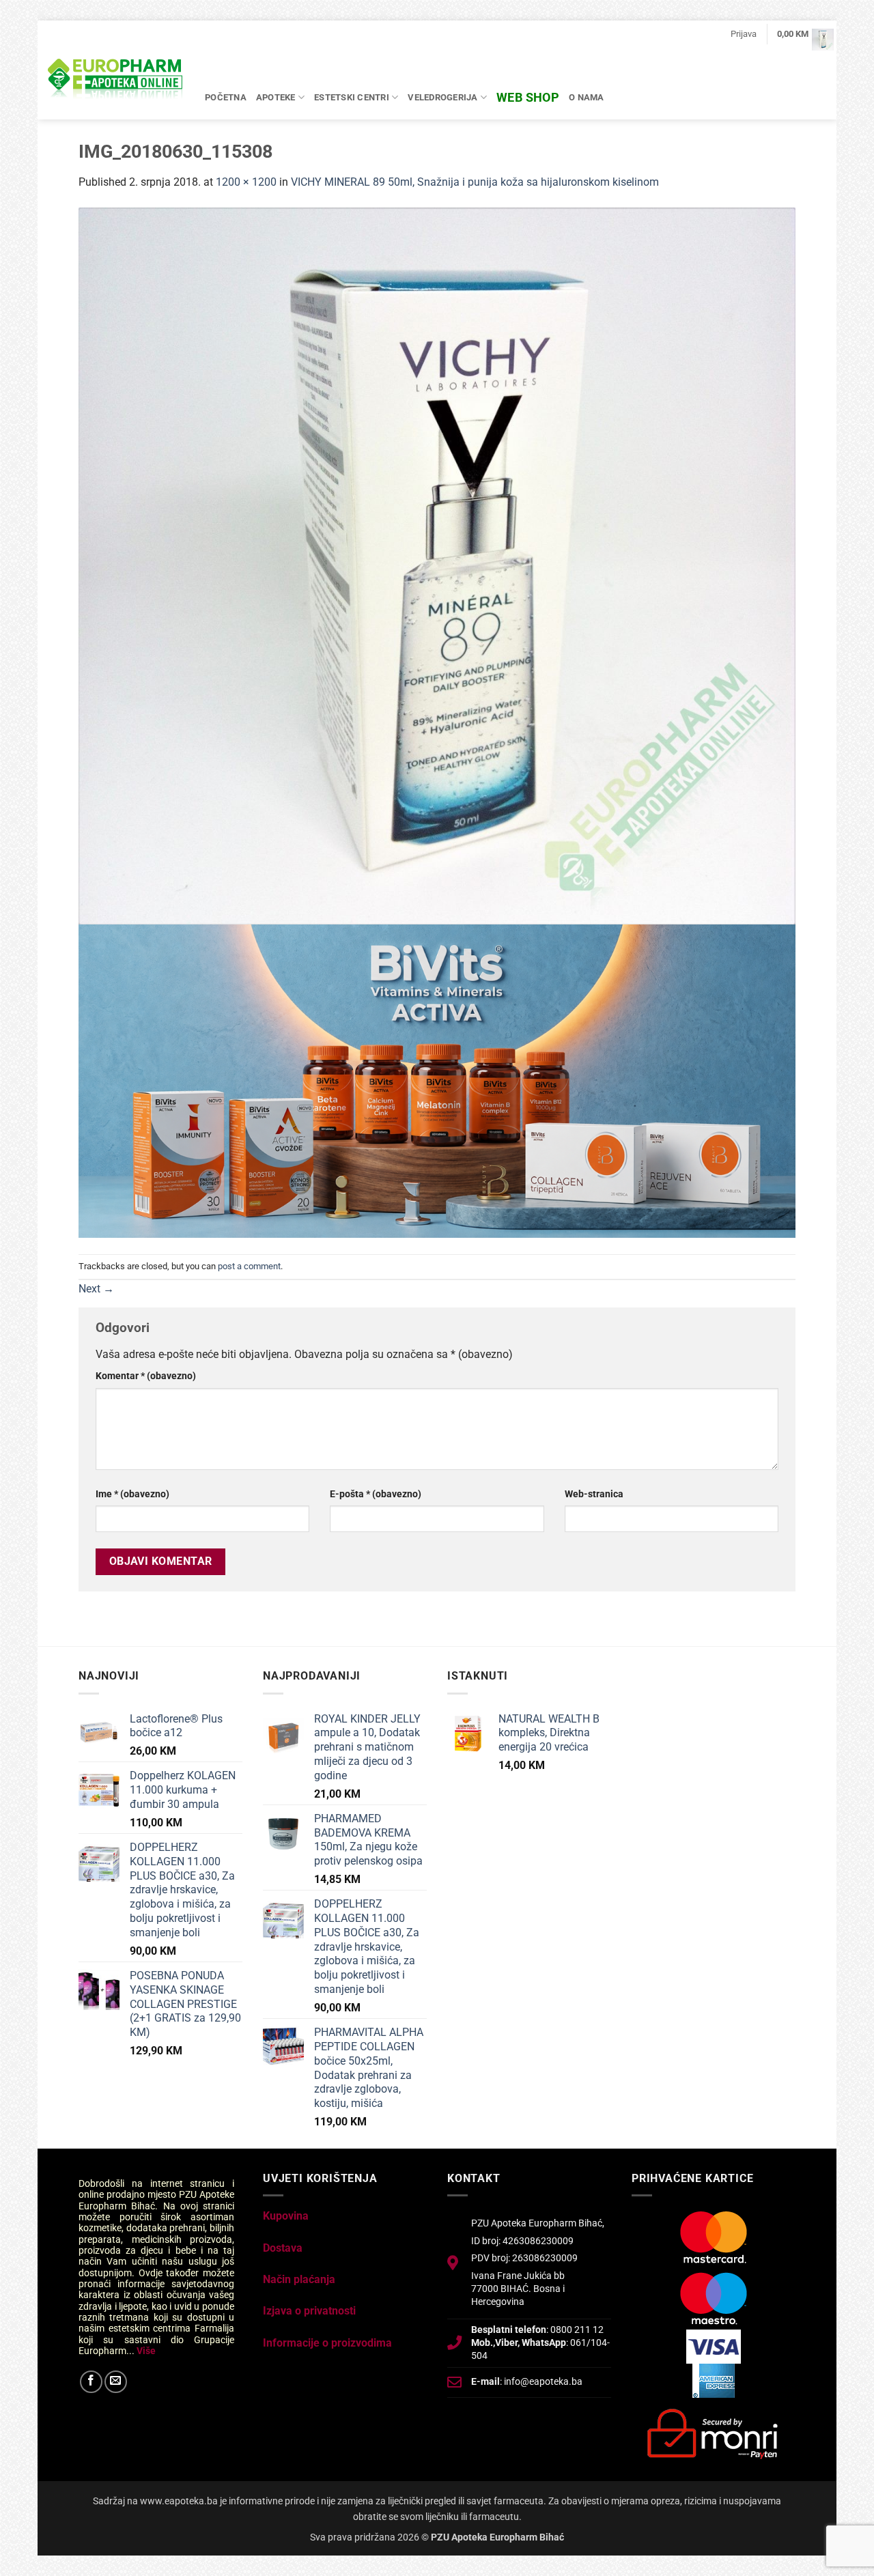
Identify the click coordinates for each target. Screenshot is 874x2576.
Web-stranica (594, 1494)
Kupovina (286, 2216)
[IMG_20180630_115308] (437, 565)
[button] (744, 34)
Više (146, 2351)
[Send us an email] (116, 2382)
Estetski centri (352, 97)
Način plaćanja (299, 2279)
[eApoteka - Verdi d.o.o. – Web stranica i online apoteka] (116, 81)
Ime (132, 1494)
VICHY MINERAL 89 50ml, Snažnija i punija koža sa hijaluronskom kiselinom (475, 182)
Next (96, 1289)
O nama (587, 97)
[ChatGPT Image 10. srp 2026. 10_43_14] (437, 1080)
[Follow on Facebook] (91, 2382)
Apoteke (276, 97)
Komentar (146, 1376)
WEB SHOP (528, 97)
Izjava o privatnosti (309, 2311)
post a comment (249, 1266)
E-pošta (376, 1494)
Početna (226, 97)
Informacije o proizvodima (327, 2343)
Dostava (283, 2248)
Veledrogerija (442, 97)
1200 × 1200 (246, 182)
